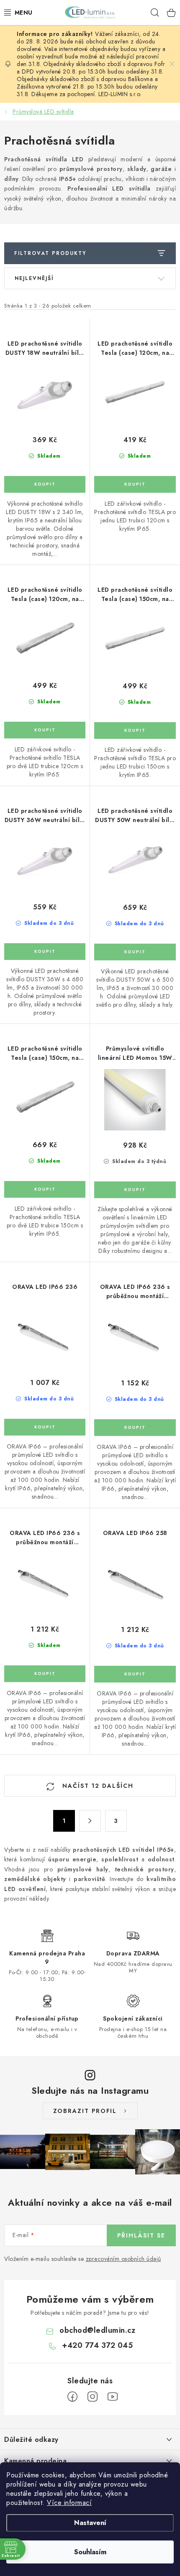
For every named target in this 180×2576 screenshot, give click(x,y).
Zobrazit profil (85, 2111)
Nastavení (90, 2523)
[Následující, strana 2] (90, 1821)
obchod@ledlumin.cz (97, 2330)
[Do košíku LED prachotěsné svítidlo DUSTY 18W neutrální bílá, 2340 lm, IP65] (45, 484)
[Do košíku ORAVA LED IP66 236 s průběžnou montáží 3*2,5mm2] (45, 1674)
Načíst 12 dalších (97, 1786)
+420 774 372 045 (97, 2345)
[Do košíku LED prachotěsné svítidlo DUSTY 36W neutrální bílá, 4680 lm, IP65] (45, 952)
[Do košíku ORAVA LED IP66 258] (135, 1674)
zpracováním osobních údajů (123, 2259)
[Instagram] (93, 2397)
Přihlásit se (141, 2235)
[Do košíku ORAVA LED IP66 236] (45, 1427)
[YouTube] (113, 2397)
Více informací (69, 2503)
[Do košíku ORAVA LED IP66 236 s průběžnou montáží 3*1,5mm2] (135, 1428)
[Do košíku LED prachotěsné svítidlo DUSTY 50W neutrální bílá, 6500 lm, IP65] (135, 952)
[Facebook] (72, 2397)
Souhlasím (90, 2552)
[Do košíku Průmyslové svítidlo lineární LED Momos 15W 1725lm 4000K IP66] (135, 1190)
